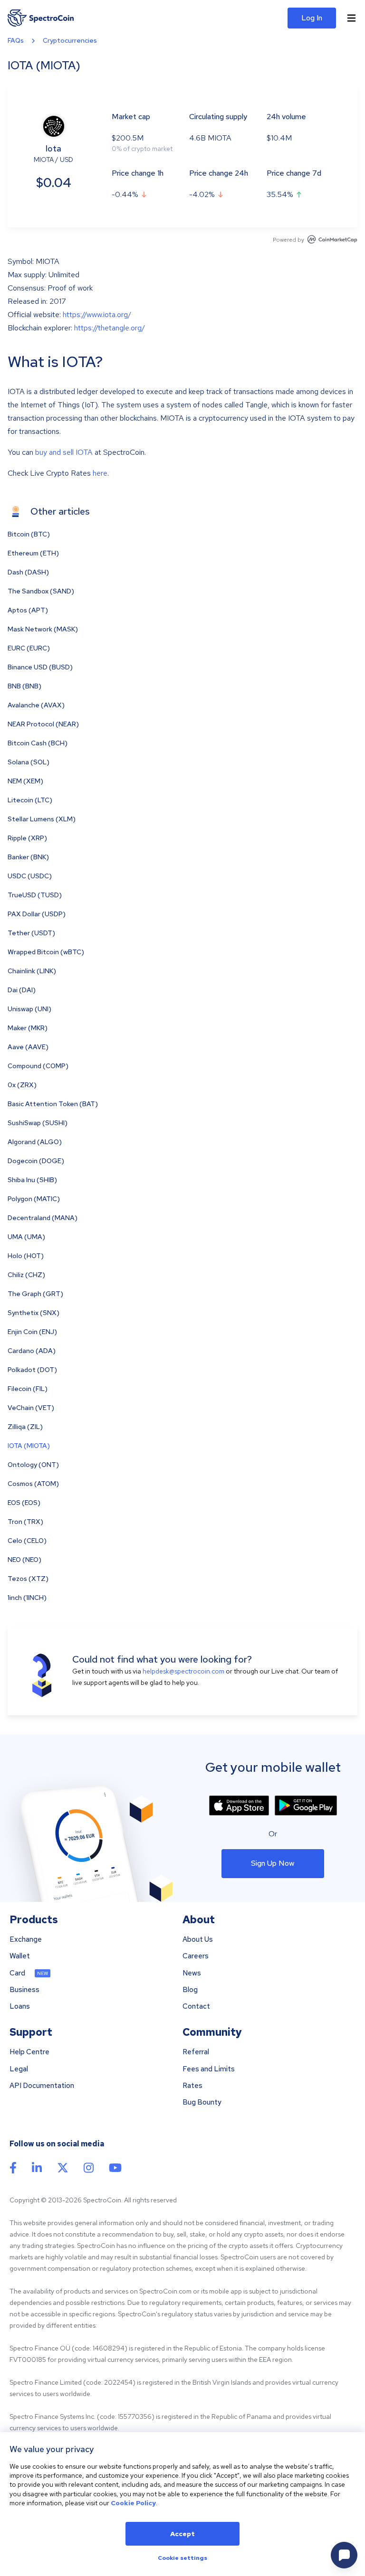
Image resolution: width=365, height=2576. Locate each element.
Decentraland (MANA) (43, 1218)
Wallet (20, 1956)
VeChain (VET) (31, 1408)
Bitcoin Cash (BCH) (38, 743)
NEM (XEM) (25, 781)
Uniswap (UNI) (29, 1009)
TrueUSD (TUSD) (35, 895)
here (100, 473)
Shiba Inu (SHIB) (32, 1180)
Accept (182, 2534)
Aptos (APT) (28, 610)
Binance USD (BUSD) (40, 667)
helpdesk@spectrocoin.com (183, 1671)
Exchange (26, 1940)
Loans (20, 2007)
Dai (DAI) (22, 990)
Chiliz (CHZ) (26, 1275)
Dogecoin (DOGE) (36, 1161)
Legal (19, 2069)
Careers (196, 1956)
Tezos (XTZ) (28, 1579)
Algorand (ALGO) (35, 1142)
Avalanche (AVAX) (36, 705)
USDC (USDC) (30, 876)
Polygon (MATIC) (34, 1199)
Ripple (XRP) (27, 838)
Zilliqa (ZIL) (25, 1427)
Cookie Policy (133, 2503)
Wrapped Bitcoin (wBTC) (46, 952)
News (192, 1973)
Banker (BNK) (28, 857)
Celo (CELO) (27, 1541)
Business (24, 1990)
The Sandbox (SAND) (41, 591)
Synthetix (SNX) (34, 1313)
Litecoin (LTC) (30, 800)
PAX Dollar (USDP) (37, 914)
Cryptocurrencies (70, 40)
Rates (192, 2086)
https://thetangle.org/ (110, 328)
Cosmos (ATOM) (33, 1484)
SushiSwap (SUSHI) (38, 1123)
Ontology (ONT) (33, 1465)
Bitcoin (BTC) (29, 534)
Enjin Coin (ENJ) (32, 1332)
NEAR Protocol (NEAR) (43, 724)
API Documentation (42, 2086)
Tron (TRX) (25, 1522)
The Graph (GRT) (35, 1294)
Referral (196, 2052)
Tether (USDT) (31, 933)
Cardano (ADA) (32, 1351)
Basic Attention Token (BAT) (53, 1104)
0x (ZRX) (22, 1085)
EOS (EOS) (24, 1503)
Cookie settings (182, 2558)
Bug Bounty (202, 2102)
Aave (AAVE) (28, 1047)
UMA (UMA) (26, 1237)
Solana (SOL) (29, 762)
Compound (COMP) (38, 1066)
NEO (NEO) (24, 1560)
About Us (198, 1940)
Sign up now (273, 1863)
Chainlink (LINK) (32, 971)
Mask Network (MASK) (43, 629)
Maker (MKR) (28, 1028)
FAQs (16, 40)
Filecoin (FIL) (28, 1389)
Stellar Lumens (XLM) (42, 819)
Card (17, 1973)
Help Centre (29, 2052)
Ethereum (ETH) (33, 553)
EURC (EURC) (29, 648)
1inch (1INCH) (27, 1598)
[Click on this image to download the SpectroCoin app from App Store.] (239, 1805)
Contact (196, 2007)
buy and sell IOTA (64, 452)
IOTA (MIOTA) (29, 1446)
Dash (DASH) (28, 572)
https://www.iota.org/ (97, 315)
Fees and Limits (209, 2069)
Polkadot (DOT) (32, 1370)
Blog (190, 1990)
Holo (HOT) (26, 1256)
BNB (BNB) (24, 686)
